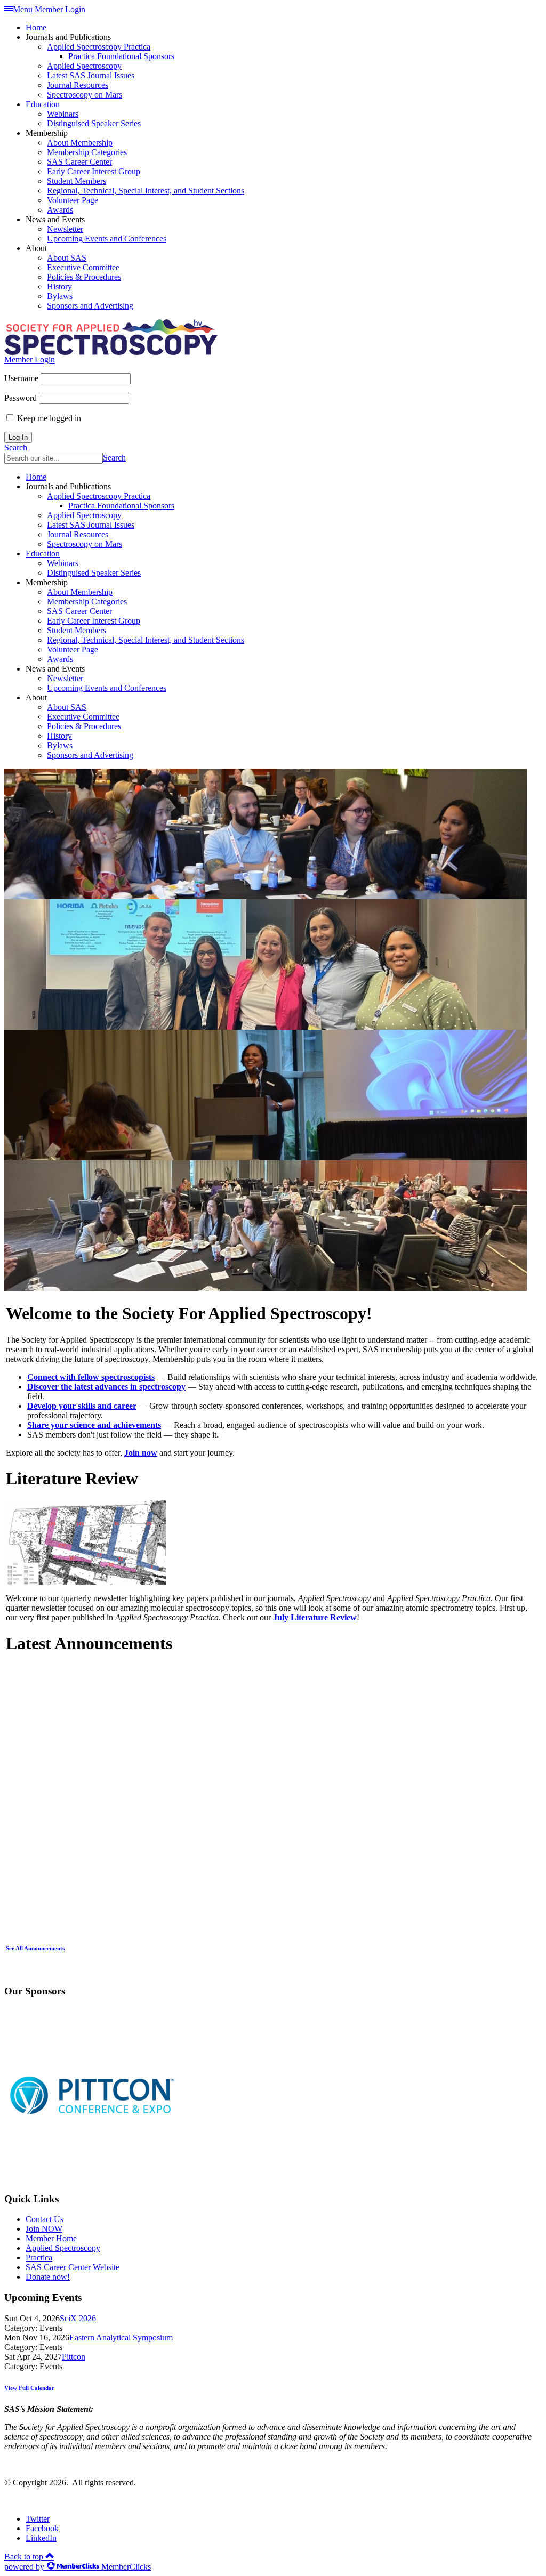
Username (21, 378)
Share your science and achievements (94, 1425)
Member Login (60, 9)
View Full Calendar (29, 2388)
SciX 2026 (78, 2318)
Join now (141, 1453)
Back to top (25, 2557)
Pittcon (74, 2357)
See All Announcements (35, 1948)
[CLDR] (111, 352)
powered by (78, 2567)
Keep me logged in (49, 418)
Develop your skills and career (82, 1406)
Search (16, 447)
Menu (23, 9)
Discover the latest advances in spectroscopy (106, 1387)
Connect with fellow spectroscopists (91, 1377)
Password (21, 398)
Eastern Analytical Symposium (121, 2337)
